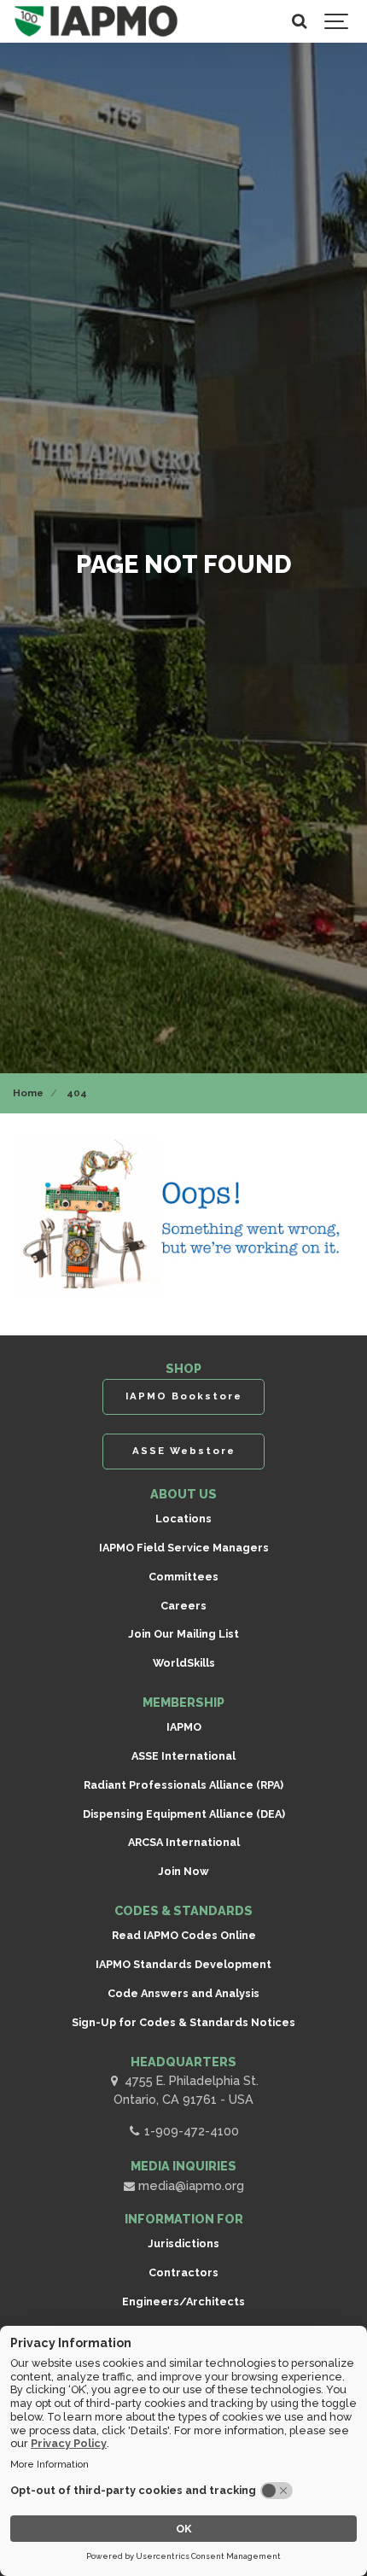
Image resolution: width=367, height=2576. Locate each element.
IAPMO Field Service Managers (184, 1548)
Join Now (183, 1871)
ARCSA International (184, 1842)
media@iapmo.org (189, 2185)
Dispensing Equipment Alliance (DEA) (184, 1814)
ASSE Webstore (184, 1451)
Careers (183, 1606)
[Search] (299, 21)
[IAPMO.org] (96, 21)
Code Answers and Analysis (183, 1993)
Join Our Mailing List (183, 1634)
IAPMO (184, 1727)
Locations (183, 1519)
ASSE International (183, 1756)
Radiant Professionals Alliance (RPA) (183, 1785)
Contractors (183, 2272)
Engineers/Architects (183, 2301)
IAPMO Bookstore (184, 1396)
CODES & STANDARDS (183, 1910)
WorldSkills (184, 1663)
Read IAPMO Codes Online (184, 1935)
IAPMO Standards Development (183, 1964)
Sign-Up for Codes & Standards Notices (183, 2022)
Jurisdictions (183, 2243)
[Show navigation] (337, 21)
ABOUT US (183, 1494)
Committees (183, 1577)
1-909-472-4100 (190, 2131)
